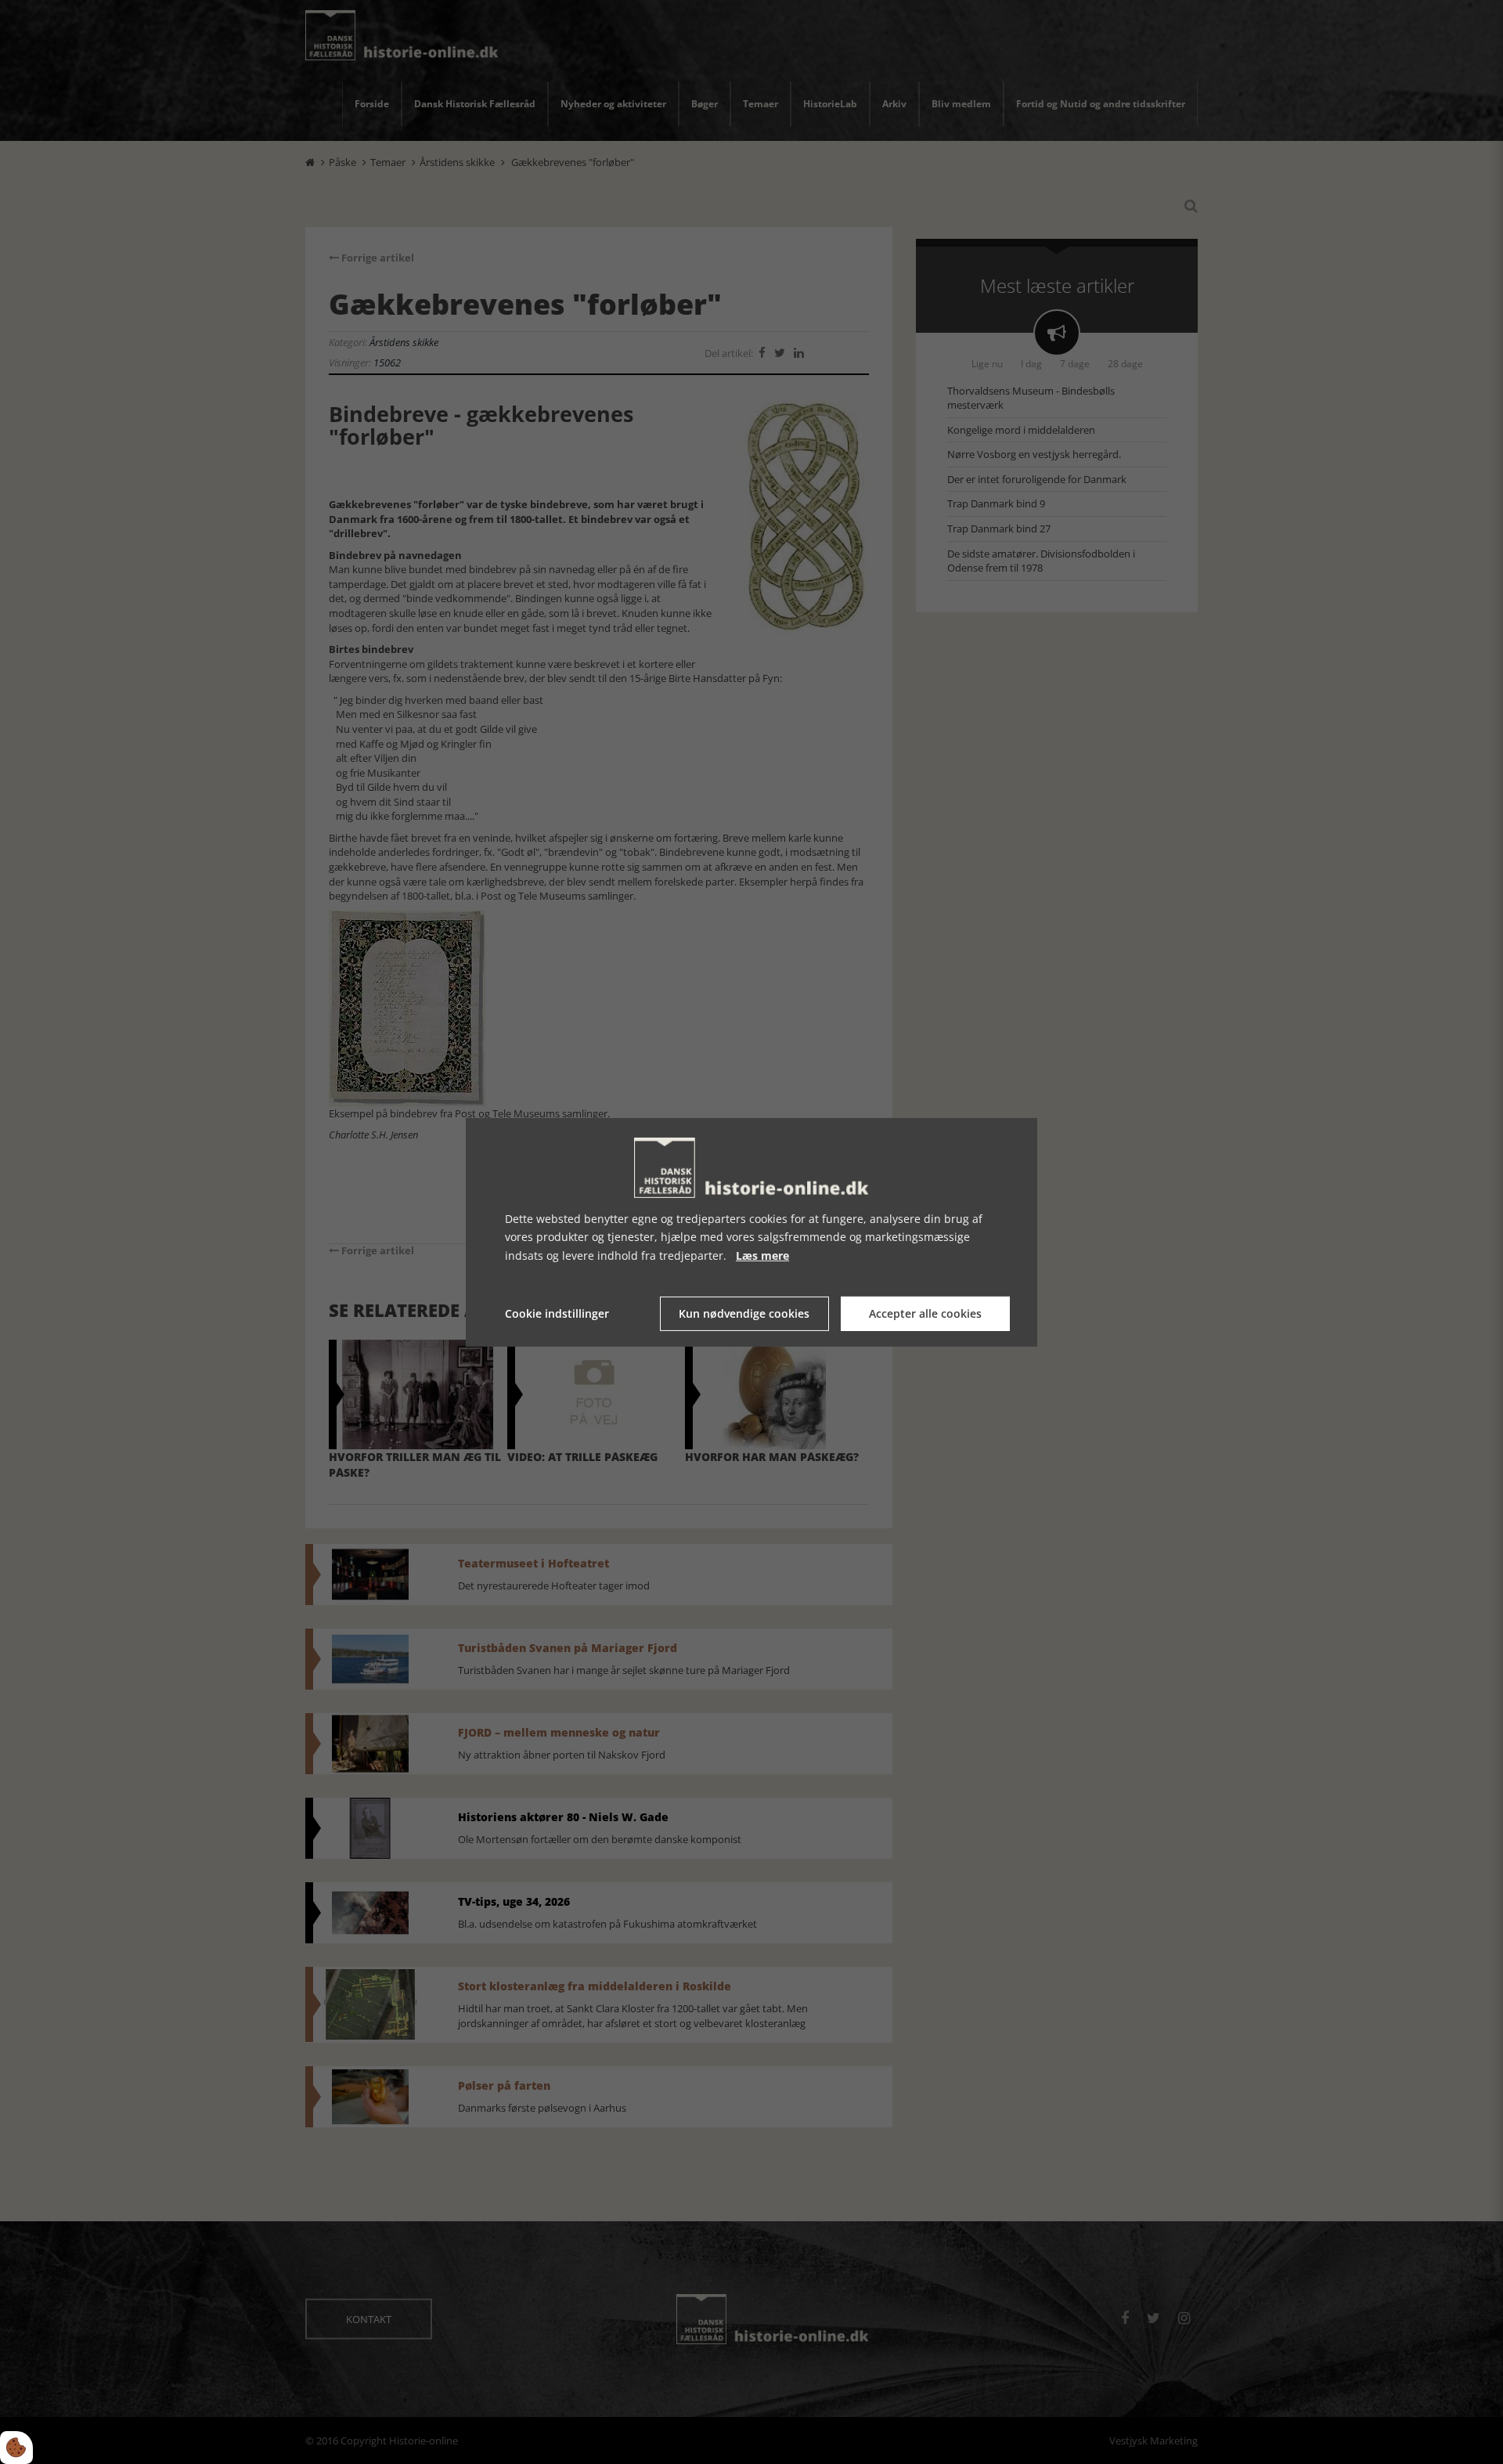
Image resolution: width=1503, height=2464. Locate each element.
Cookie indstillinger (557, 1313)
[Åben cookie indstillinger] (16, 2448)
